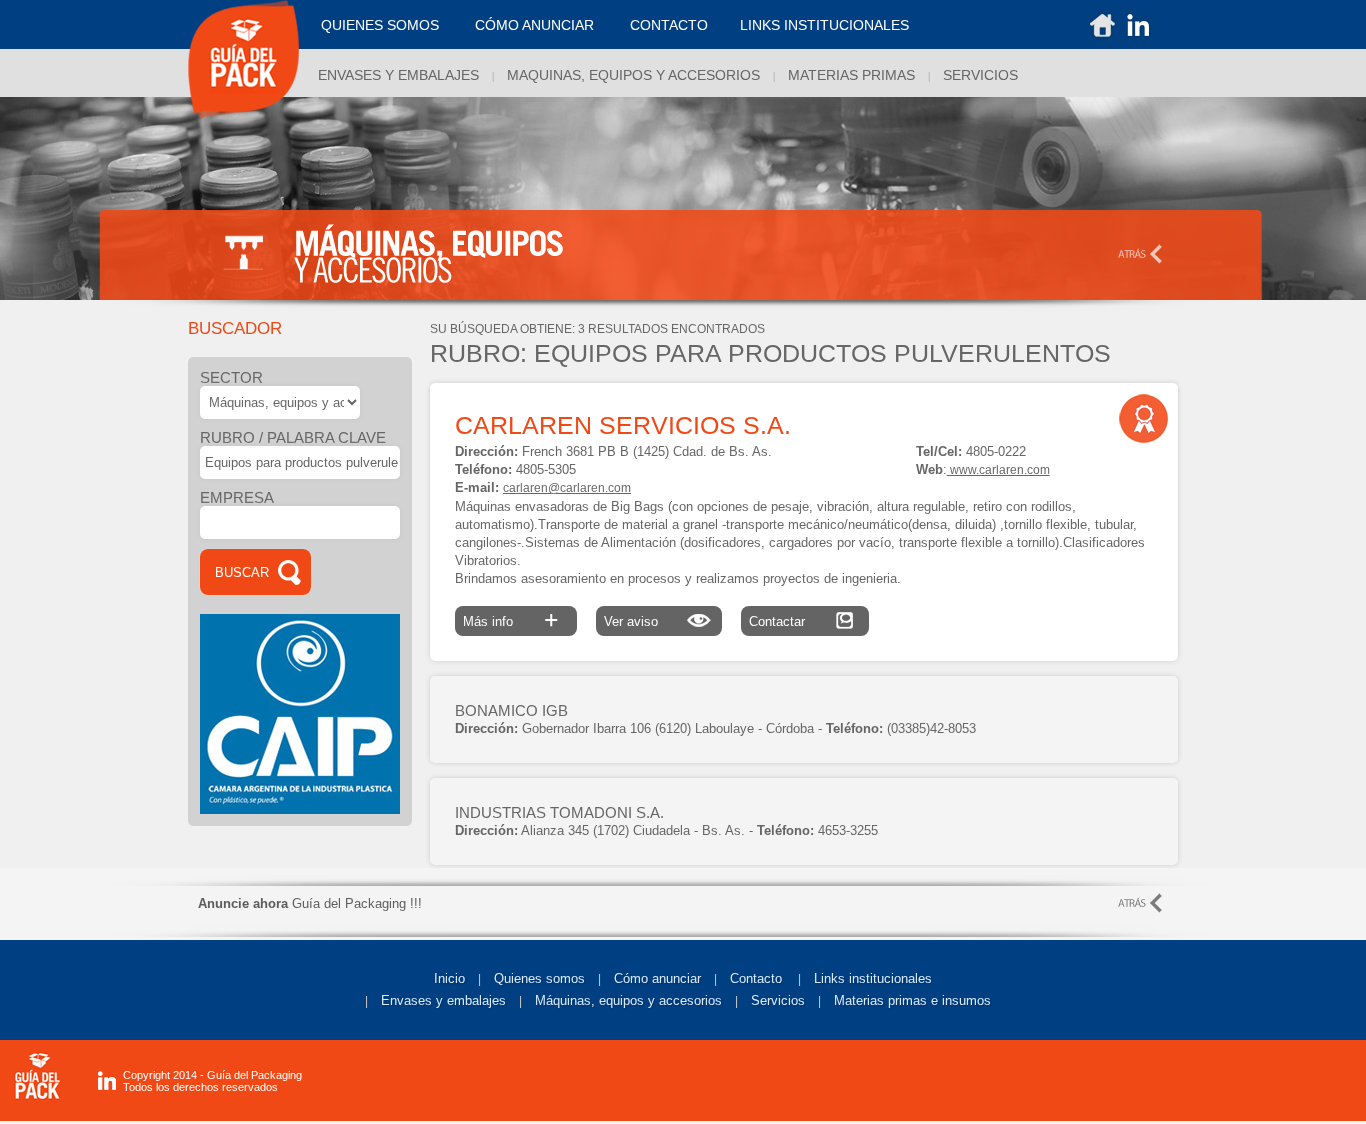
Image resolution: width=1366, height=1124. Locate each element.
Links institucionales (873, 978)
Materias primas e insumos (912, 1000)
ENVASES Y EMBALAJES (398, 75)
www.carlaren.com (998, 470)
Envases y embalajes (443, 1000)
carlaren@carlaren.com (567, 488)
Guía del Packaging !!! (310, 903)
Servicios (778, 1000)
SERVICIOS (980, 75)
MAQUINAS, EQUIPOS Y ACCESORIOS (633, 75)
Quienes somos (380, 25)
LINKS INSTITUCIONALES (824, 25)
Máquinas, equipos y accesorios (628, 1000)
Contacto (669, 25)
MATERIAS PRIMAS (851, 75)
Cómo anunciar (534, 25)
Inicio (449, 978)
